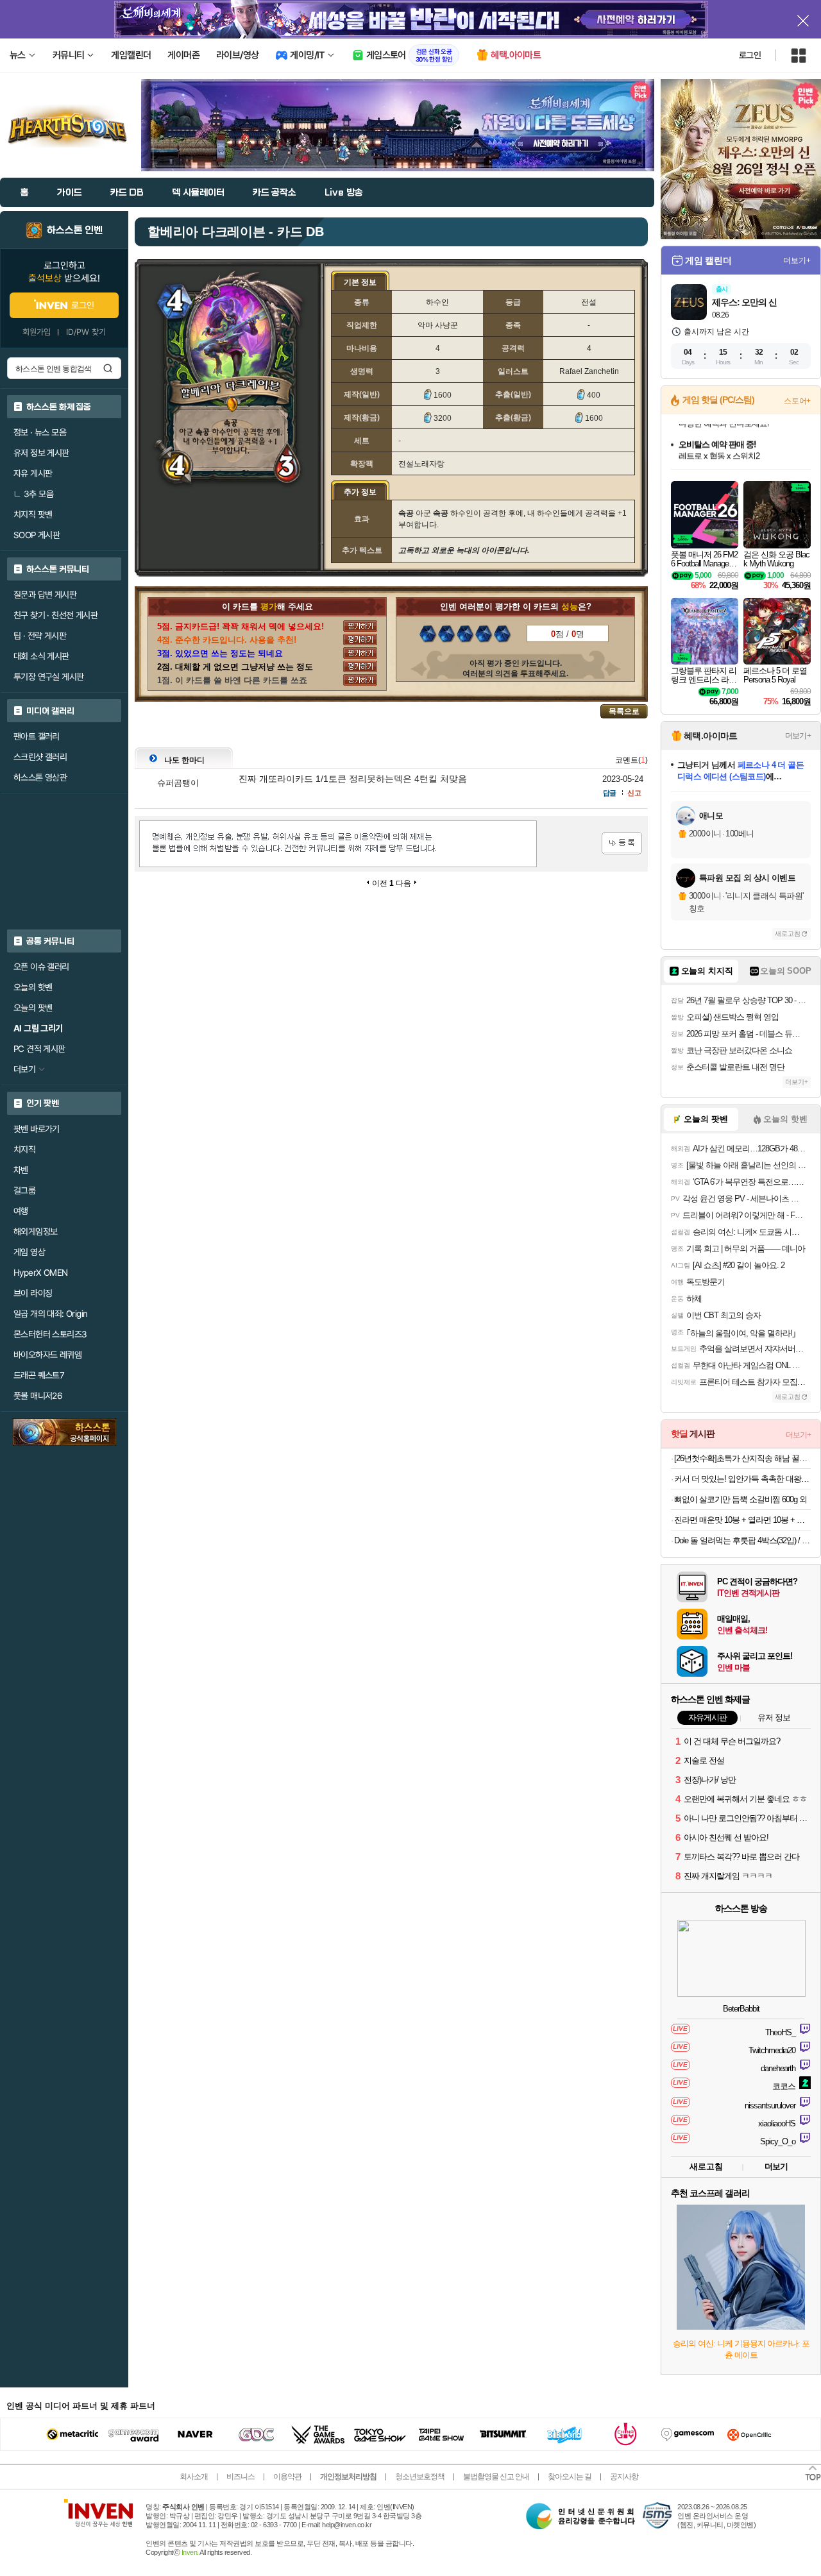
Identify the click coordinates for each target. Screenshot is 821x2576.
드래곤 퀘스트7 (39, 1375)
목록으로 (624, 711)
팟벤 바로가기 (37, 1129)
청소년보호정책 (420, 2477)
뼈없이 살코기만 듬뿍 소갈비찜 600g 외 (741, 1499)
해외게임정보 (35, 1232)
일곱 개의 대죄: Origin (50, 1314)
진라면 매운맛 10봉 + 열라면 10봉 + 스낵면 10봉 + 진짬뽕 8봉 (742, 1520)
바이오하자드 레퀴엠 (47, 1355)
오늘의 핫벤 (33, 987)
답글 (609, 793)
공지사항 (624, 2477)
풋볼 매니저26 (38, 1396)
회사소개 (194, 2477)
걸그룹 (24, 1191)
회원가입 (37, 332)
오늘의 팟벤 (33, 1008)
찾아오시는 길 (570, 2477)
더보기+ (797, 260)
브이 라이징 (33, 1293)
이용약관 (287, 2477)
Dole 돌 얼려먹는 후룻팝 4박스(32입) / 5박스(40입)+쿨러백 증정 (742, 1540)
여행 (21, 1211)
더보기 (776, 2166)
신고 (634, 793)
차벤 (21, 1170)
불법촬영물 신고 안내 (496, 2477)
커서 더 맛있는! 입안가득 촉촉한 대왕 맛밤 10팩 (742, 1479)
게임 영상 (29, 1252)
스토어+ (797, 401)
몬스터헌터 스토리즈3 (50, 1334)
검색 (108, 368)
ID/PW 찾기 (86, 332)
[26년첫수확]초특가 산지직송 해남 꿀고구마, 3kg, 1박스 (742, 1458)
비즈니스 (241, 2477)
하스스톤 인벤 (75, 230)
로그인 (750, 55)
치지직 (24, 1149)
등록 (622, 843)
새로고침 (788, 934)
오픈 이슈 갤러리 (41, 967)
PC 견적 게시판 (39, 1049)
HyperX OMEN (40, 1273)
